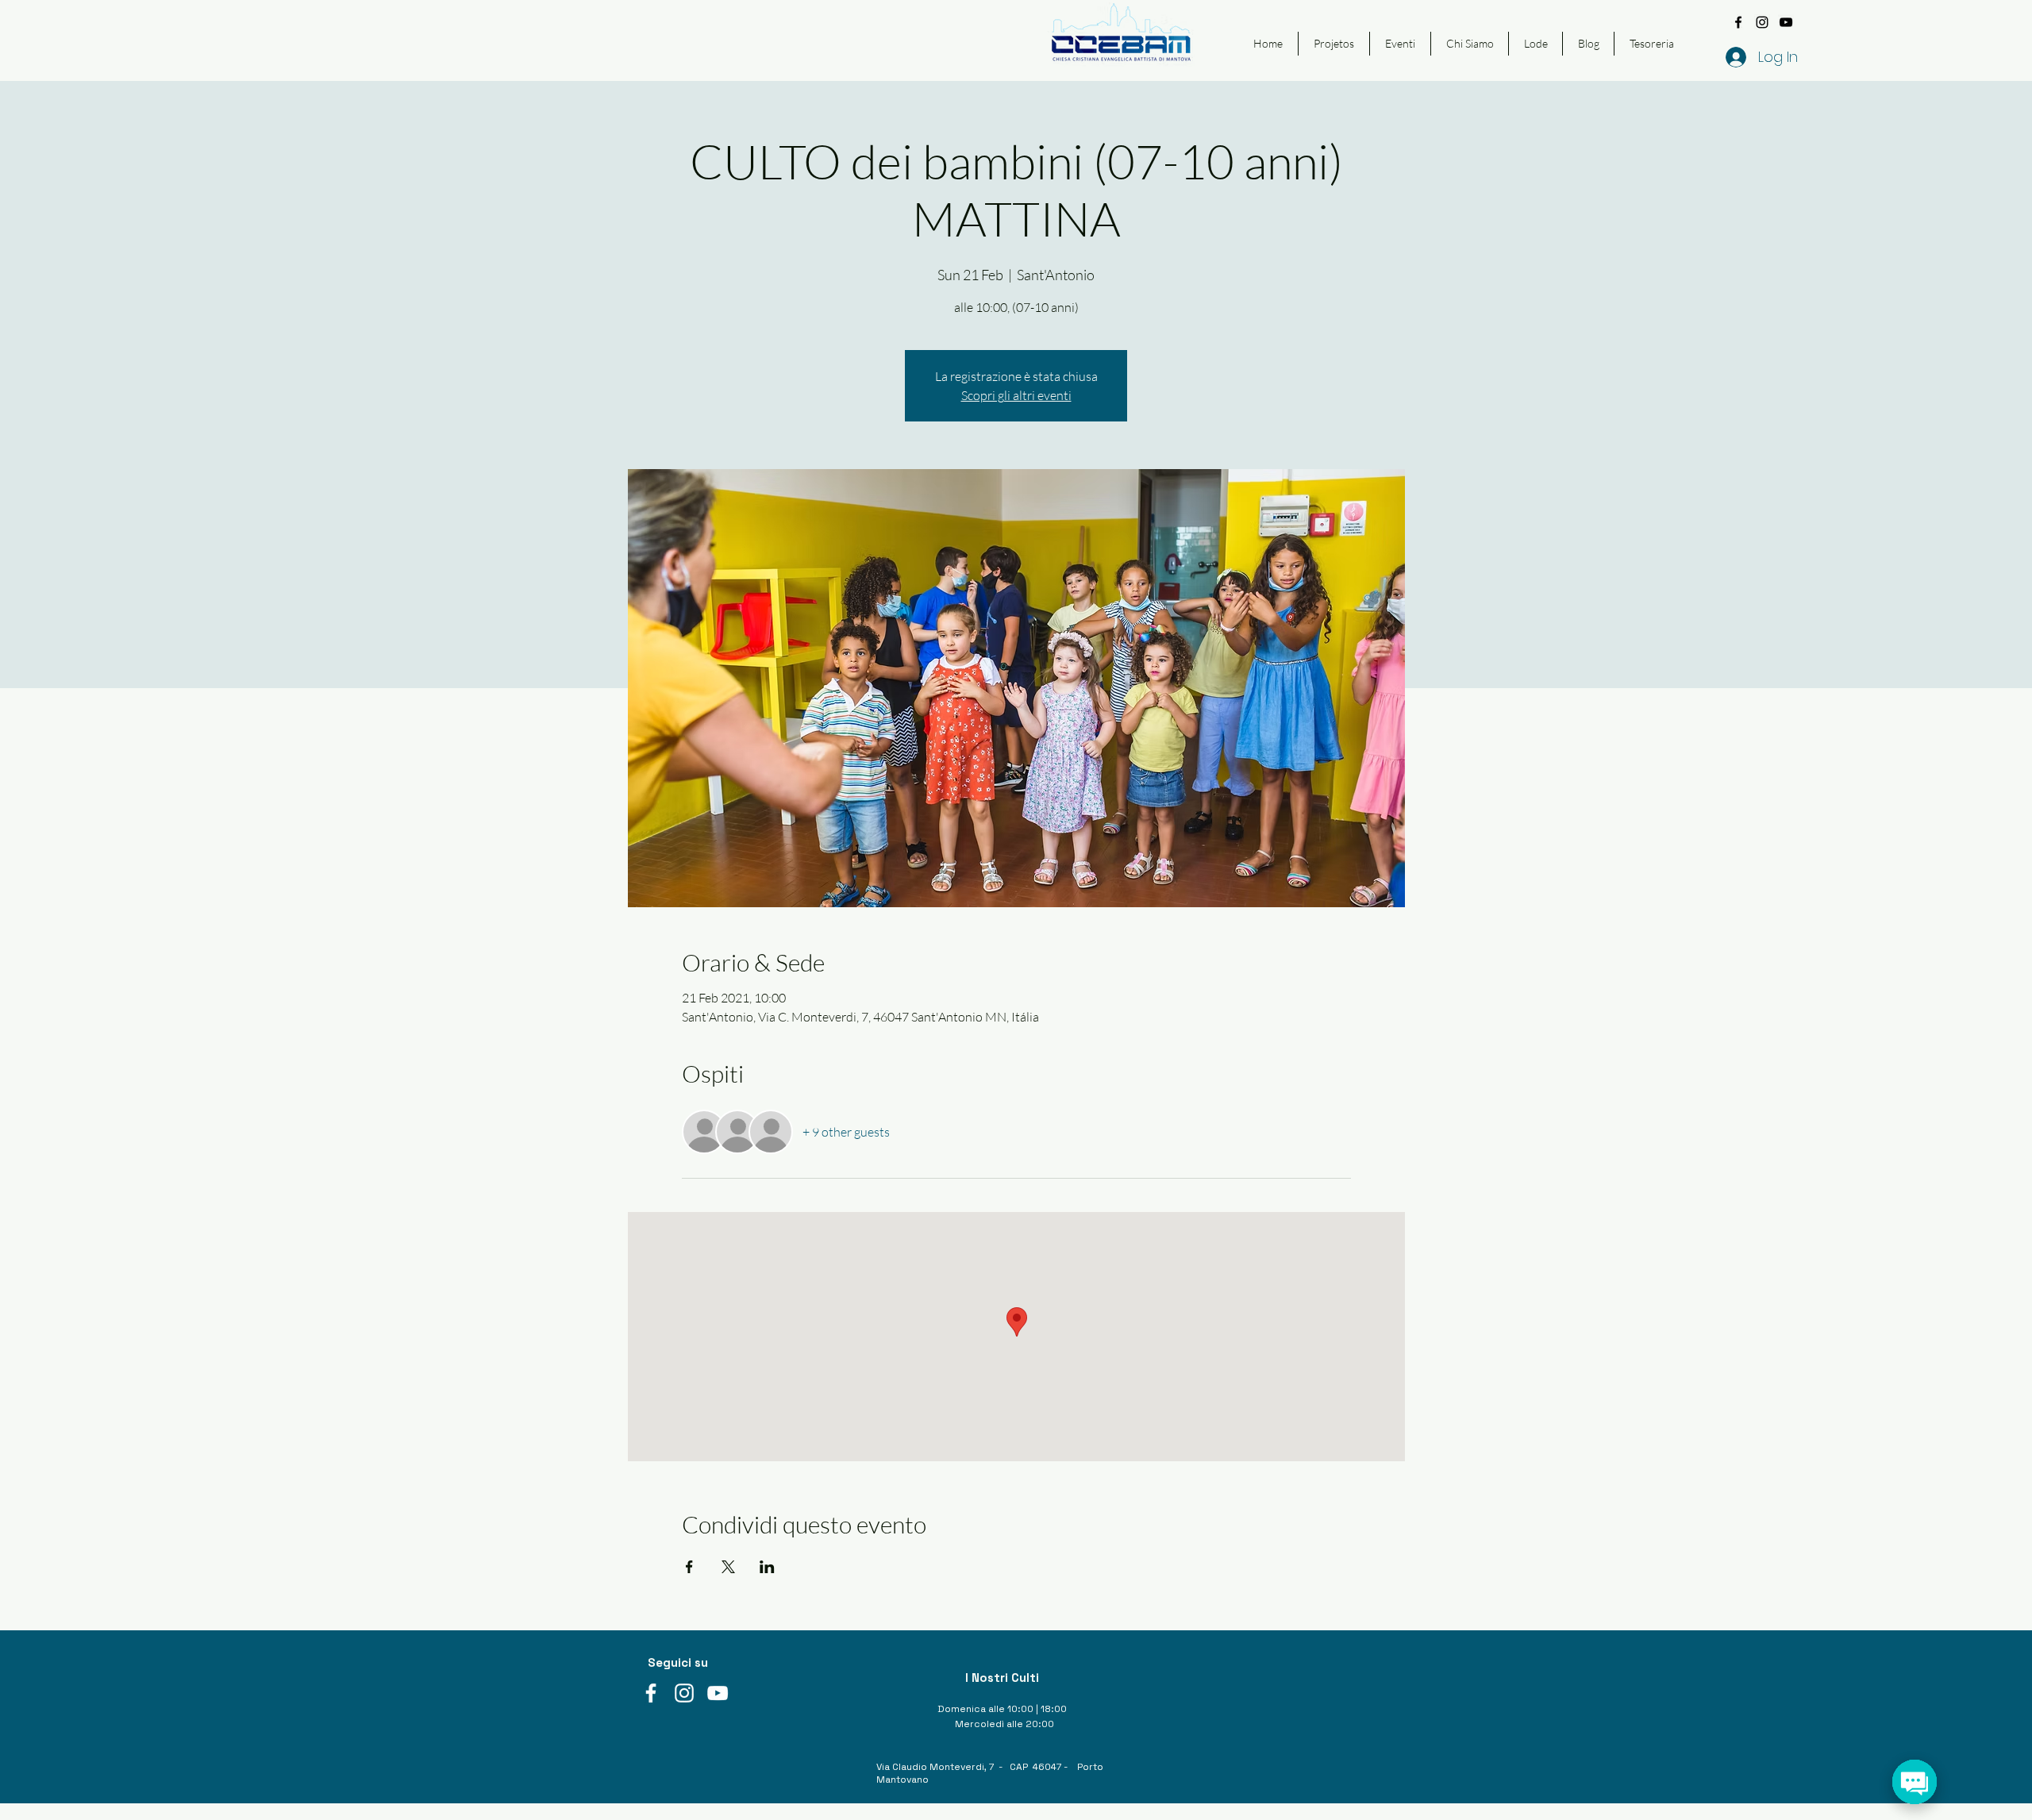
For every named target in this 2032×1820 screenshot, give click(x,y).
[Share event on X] (728, 1567)
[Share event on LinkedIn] (767, 1567)
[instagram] (1762, 22)
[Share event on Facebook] (689, 1567)
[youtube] (1786, 22)
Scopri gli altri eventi (1016, 395)
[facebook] (1738, 22)
